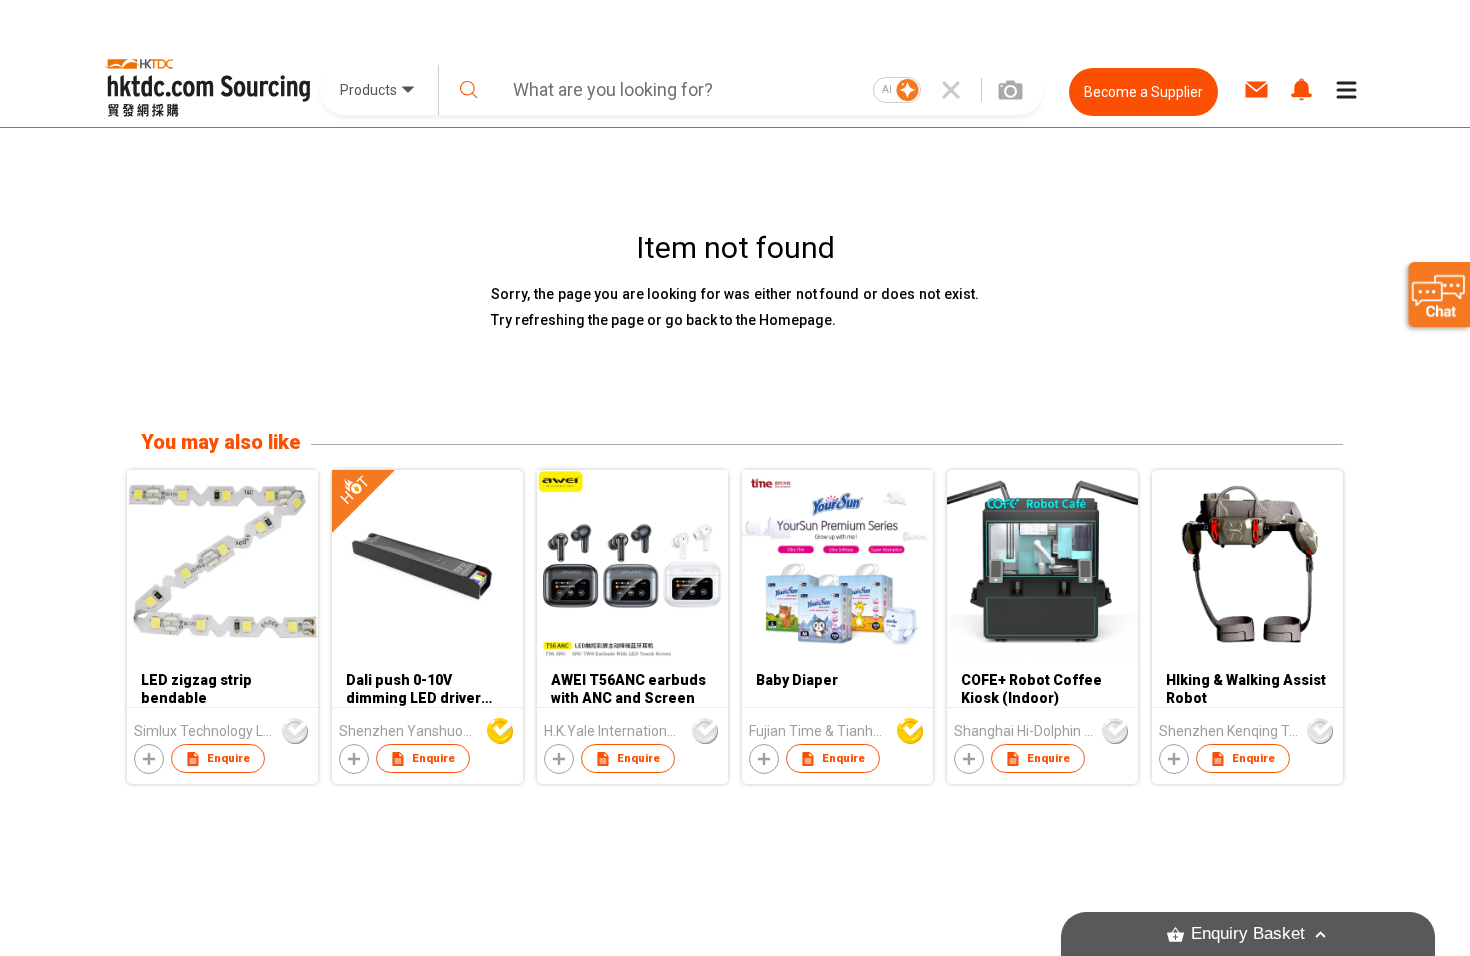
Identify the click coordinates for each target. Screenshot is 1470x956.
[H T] (427, 656)
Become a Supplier (1143, 92)
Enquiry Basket (1248, 933)
